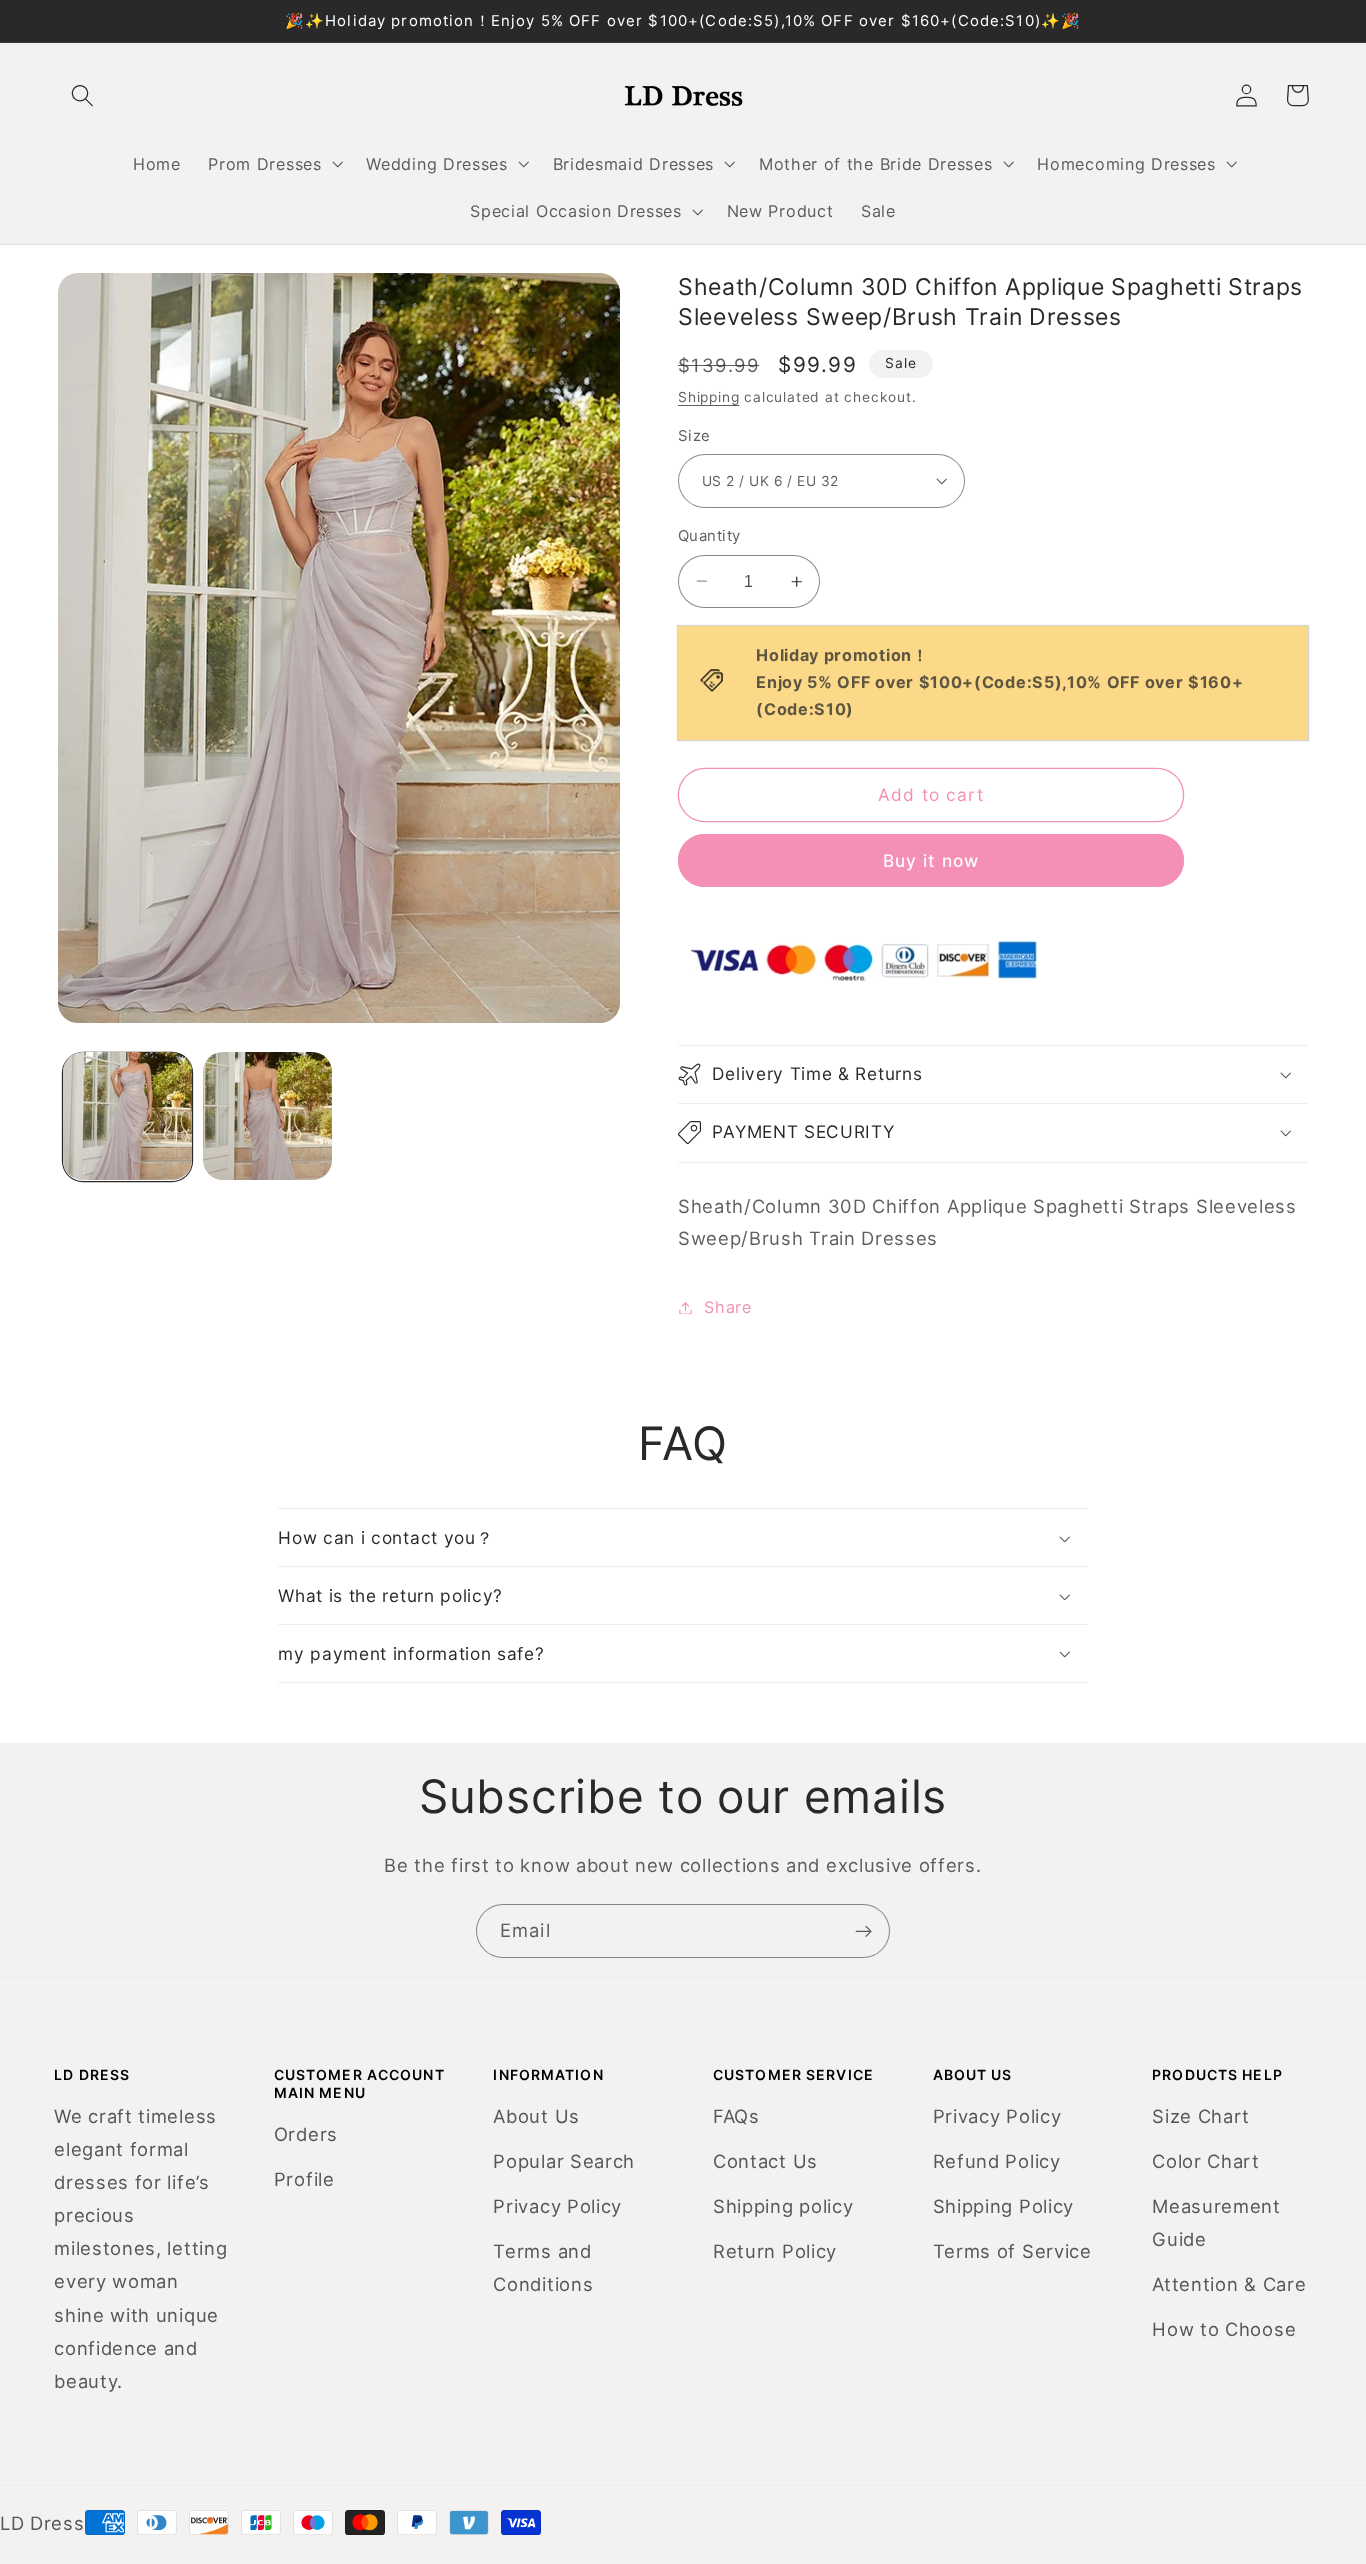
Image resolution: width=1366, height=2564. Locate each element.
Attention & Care (1229, 2284)
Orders (306, 2134)
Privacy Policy (557, 2206)
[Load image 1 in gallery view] (127, 1116)
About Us (536, 2116)
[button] (274, 164)
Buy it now (931, 860)
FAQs (736, 2116)
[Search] (83, 95)
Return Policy (775, 2251)
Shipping (708, 397)
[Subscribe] (863, 1931)
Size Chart (1201, 2116)
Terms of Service (1012, 2251)
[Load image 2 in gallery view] (267, 1116)
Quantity (709, 536)
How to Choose (1224, 2329)
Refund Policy (997, 2161)
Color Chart (1206, 2161)
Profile (304, 2179)
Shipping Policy (1003, 2206)
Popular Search (564, 2161)
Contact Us (765, 2161)
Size (694, 436)
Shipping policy (783, 2206)
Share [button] (727, 1307)
